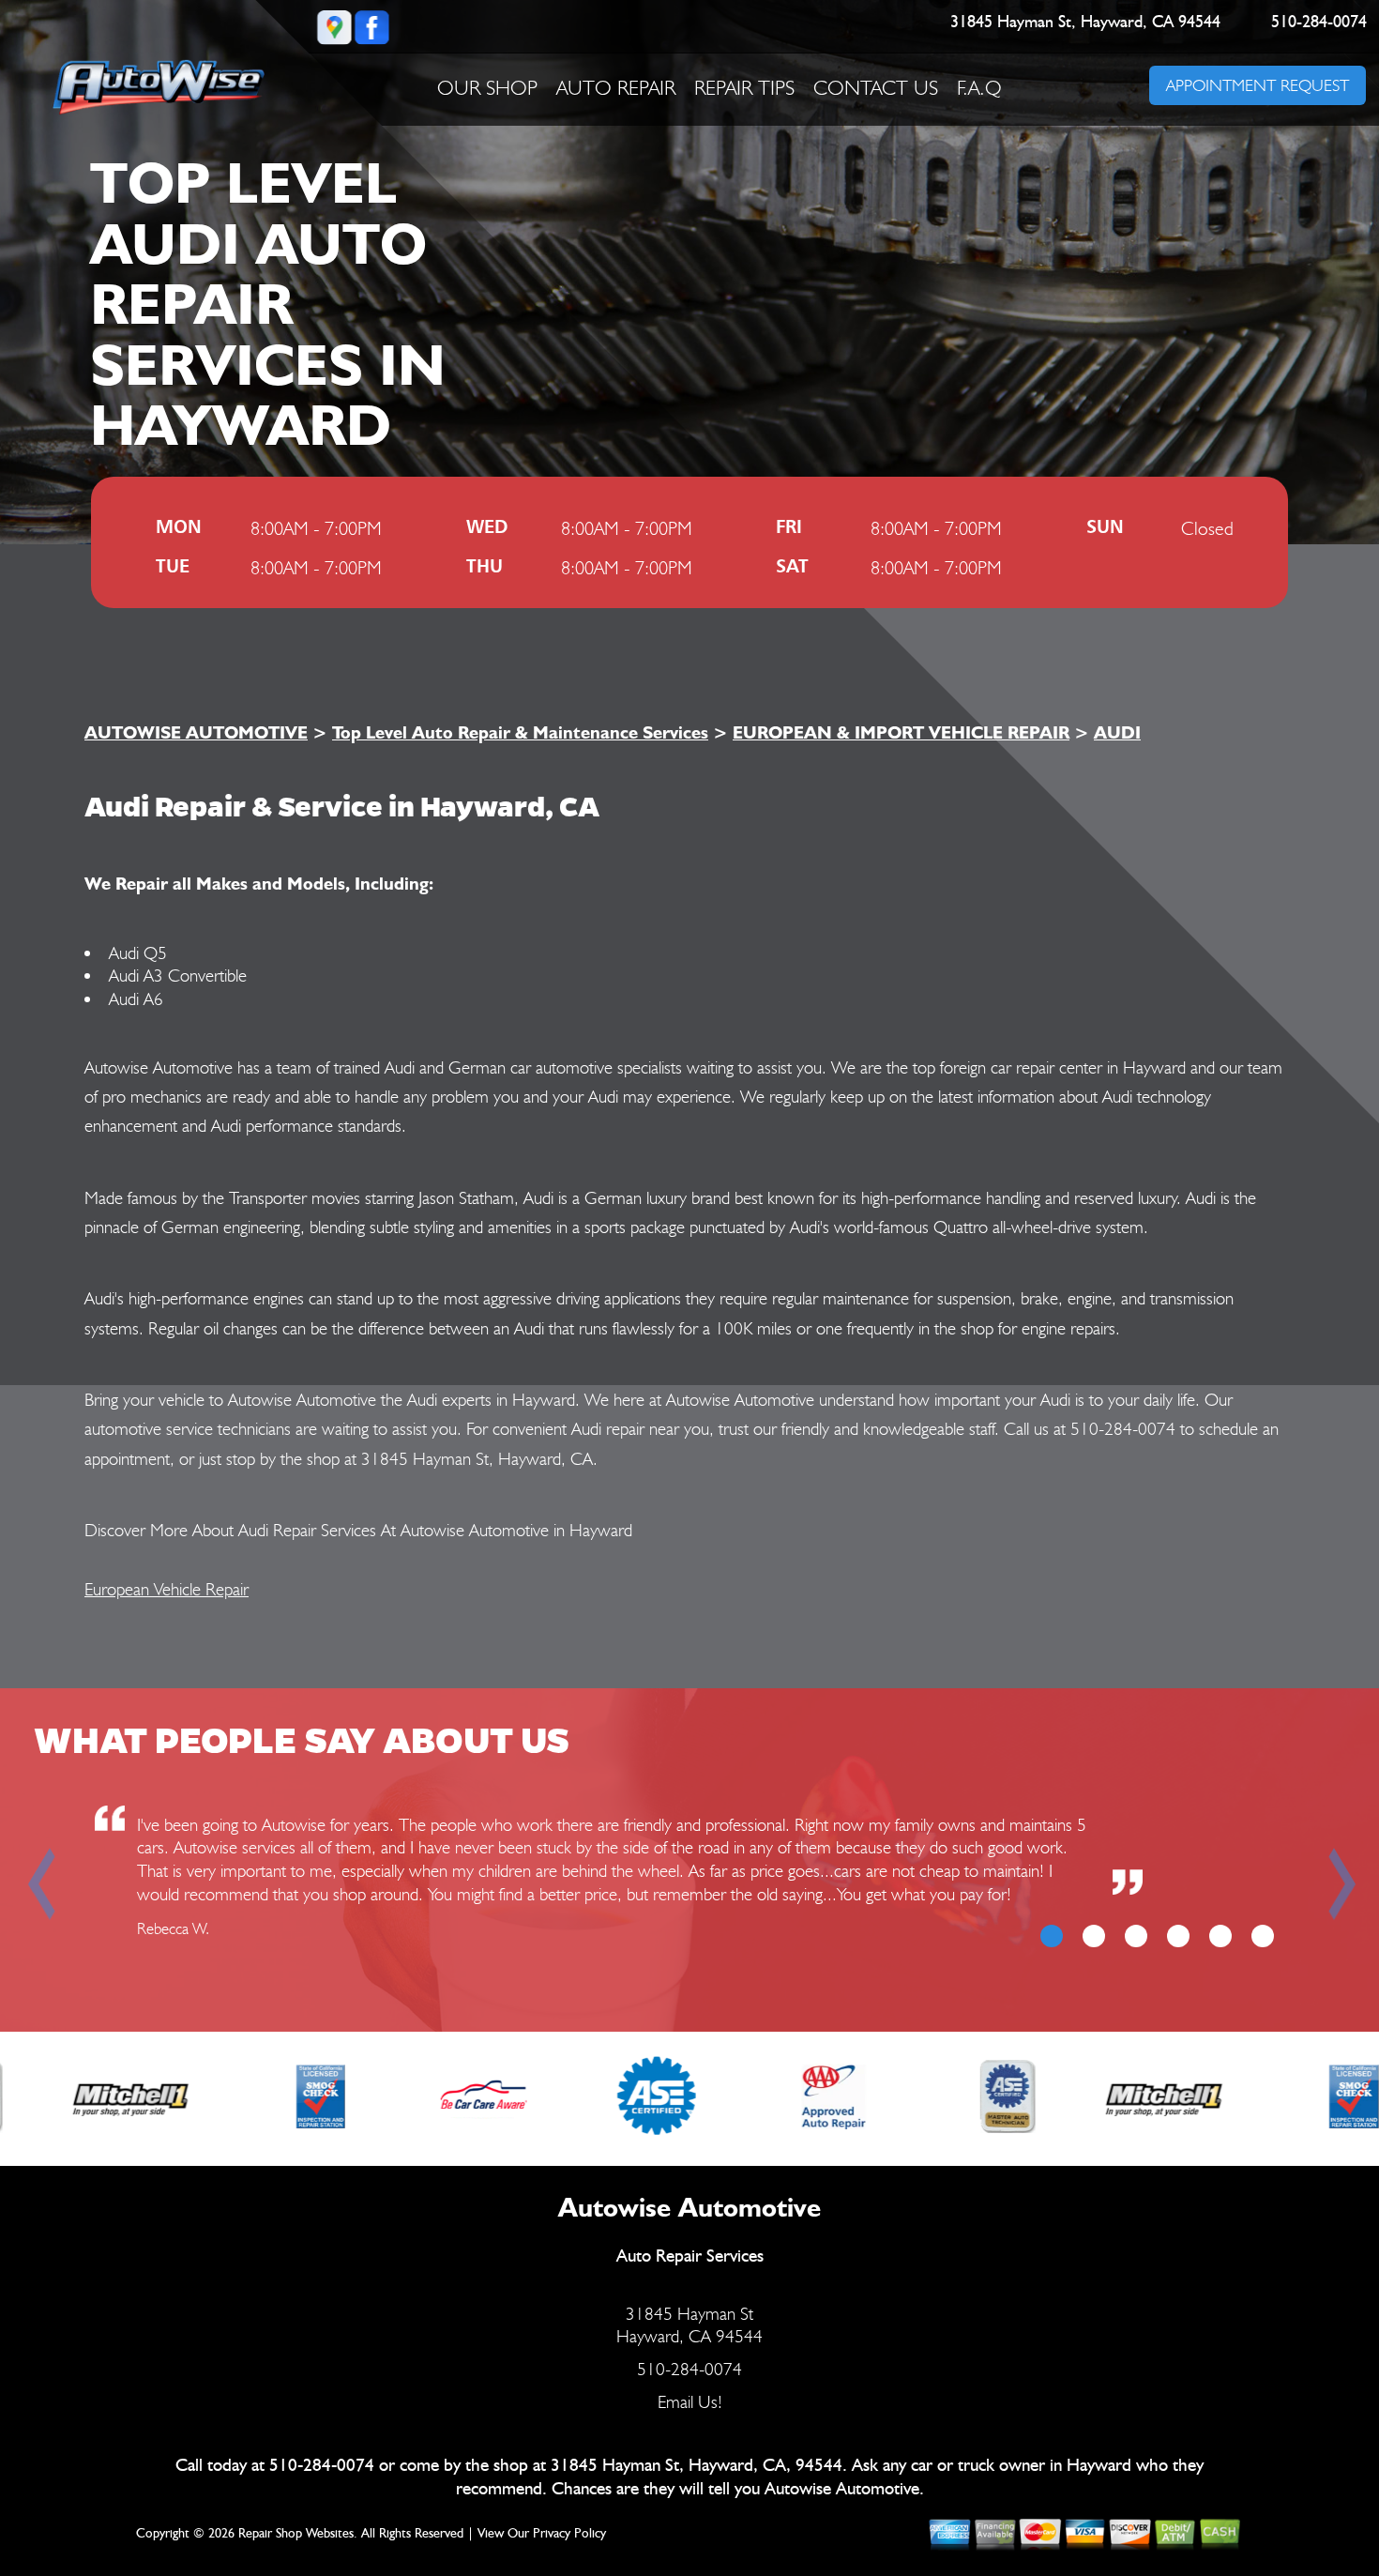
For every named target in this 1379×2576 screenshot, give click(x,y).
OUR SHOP (487, 87)
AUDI (1117, 732)
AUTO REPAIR (616, 87)
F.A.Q (979, 87)
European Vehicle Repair (167, 1589)
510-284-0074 (1319, 23)
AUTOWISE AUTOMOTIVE (196, 732)
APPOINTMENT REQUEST (1257, 85)
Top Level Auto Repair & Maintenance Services (520, 732)
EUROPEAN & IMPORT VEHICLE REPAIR (901, 732)
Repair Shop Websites (296, 2534)
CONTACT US (876, 87)
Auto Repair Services (690, 2256)
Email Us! (690, 2401)
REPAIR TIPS (744, 87)
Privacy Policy (569, 2534)
